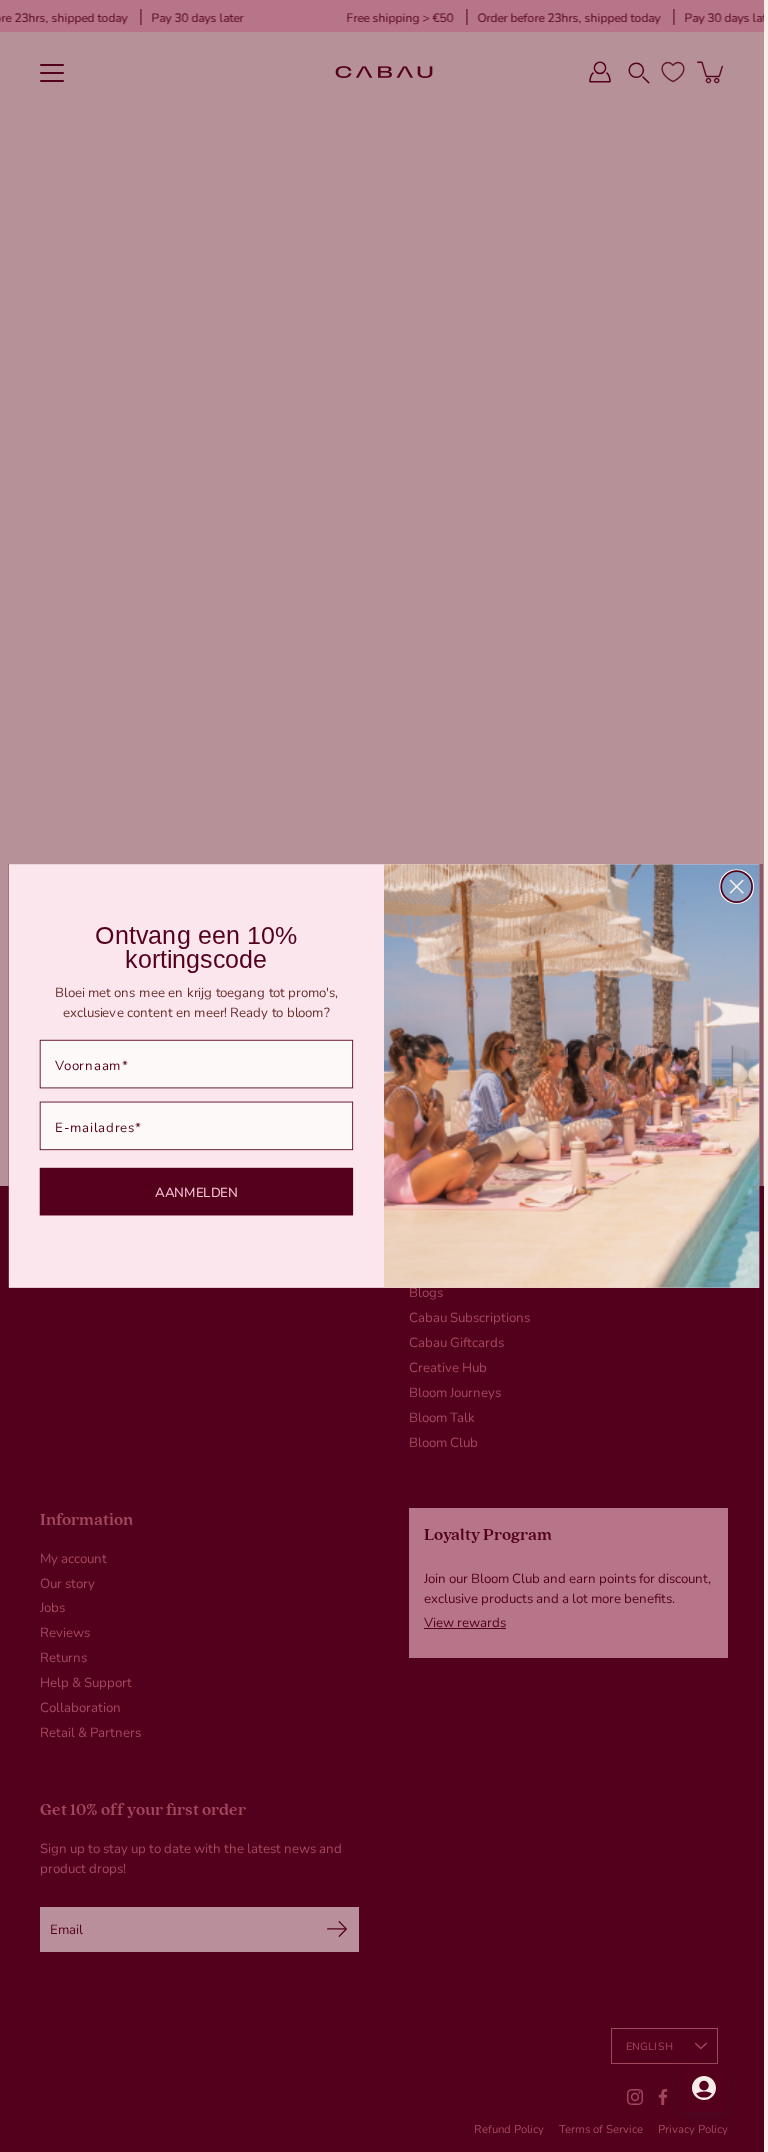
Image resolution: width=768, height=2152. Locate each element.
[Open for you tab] (689, 2088)
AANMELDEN (188, 1191)
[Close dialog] (729, 886)
